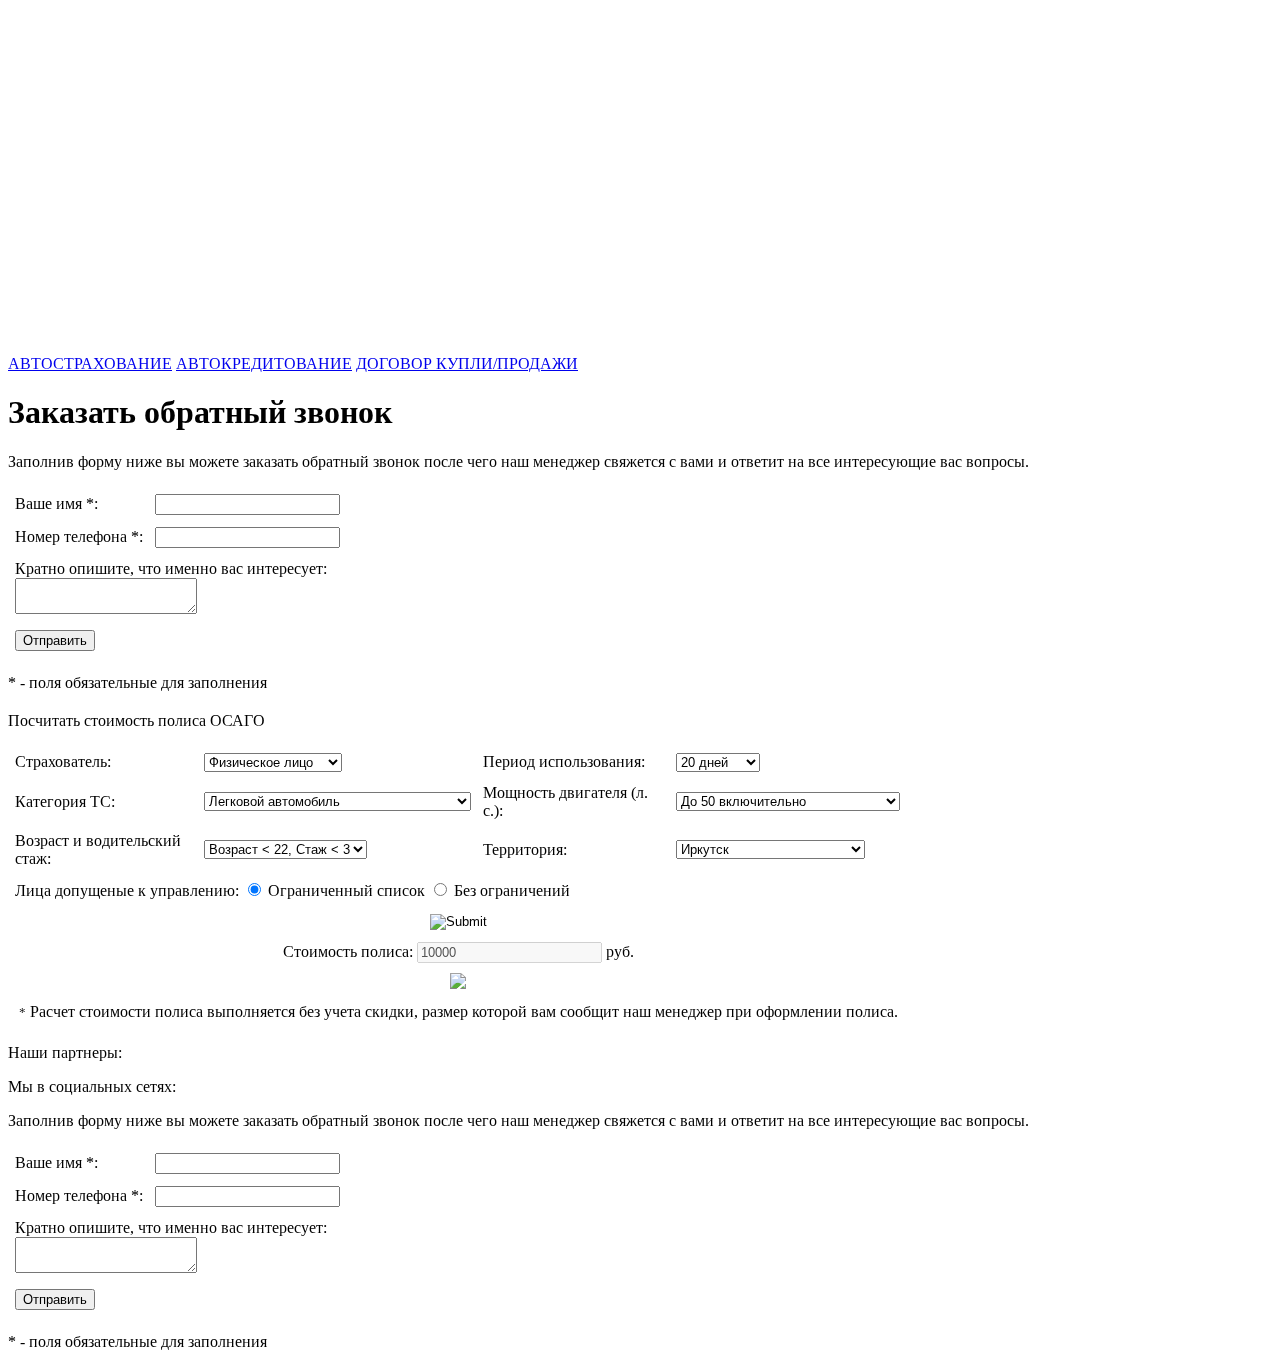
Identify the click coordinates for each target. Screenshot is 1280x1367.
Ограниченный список (344, 890)
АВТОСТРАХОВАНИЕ (90, 363)
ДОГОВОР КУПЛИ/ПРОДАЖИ (467, 363)
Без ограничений (510, 890)
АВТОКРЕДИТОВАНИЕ (264, 363)
